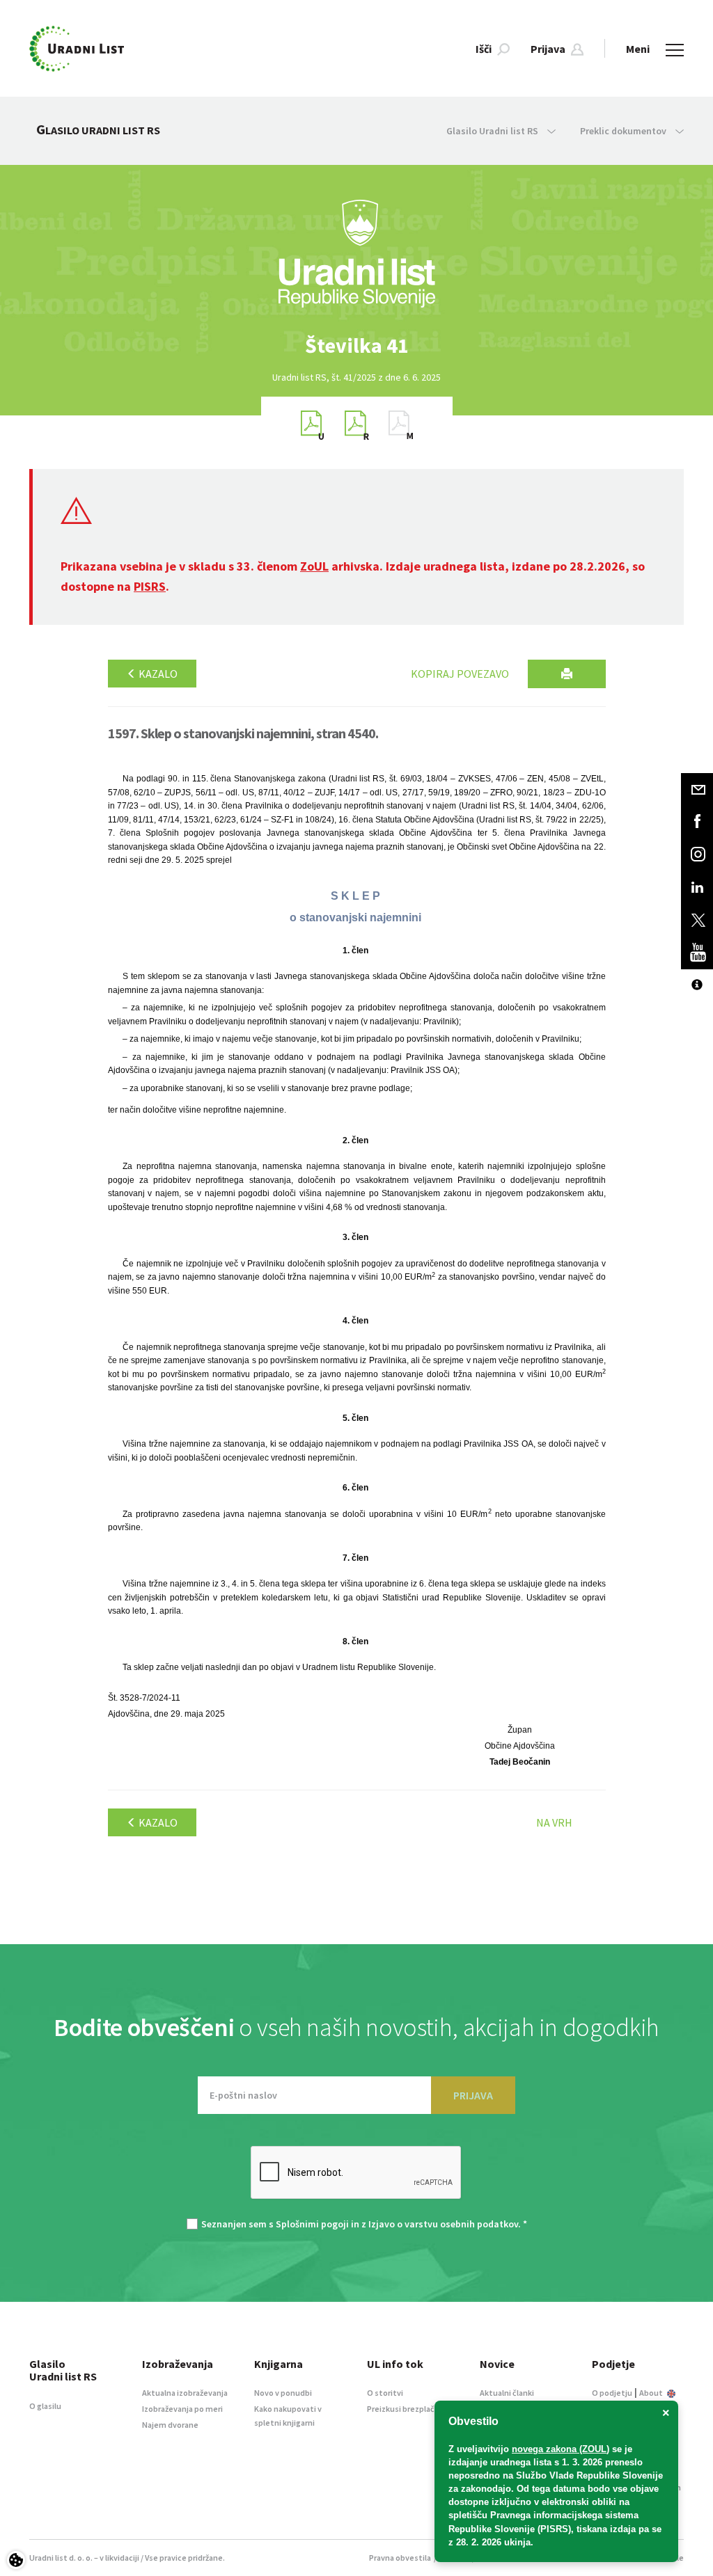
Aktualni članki (507, 2393)
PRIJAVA (473, 2095)
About (652, 2393)
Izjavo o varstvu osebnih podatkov (443, 2224)
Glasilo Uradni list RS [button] (493, 131)
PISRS (150, 586)
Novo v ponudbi (283, 2393)
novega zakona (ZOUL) (561, 2449)
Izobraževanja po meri (182, 2409)
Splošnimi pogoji (312, 2224)
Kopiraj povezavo (460, 674)
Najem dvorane (170, 2425)
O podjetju (612, 2393)
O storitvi (385, 2393)
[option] (356, 345)
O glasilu (45, 2406)
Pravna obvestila (400, 2558)
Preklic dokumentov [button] (624, 131)
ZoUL (314, 566)
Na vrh (554, 1822)
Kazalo (157, 674)
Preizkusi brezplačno (406, 2409)
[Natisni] (567, 674)
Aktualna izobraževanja (185, 2393)
